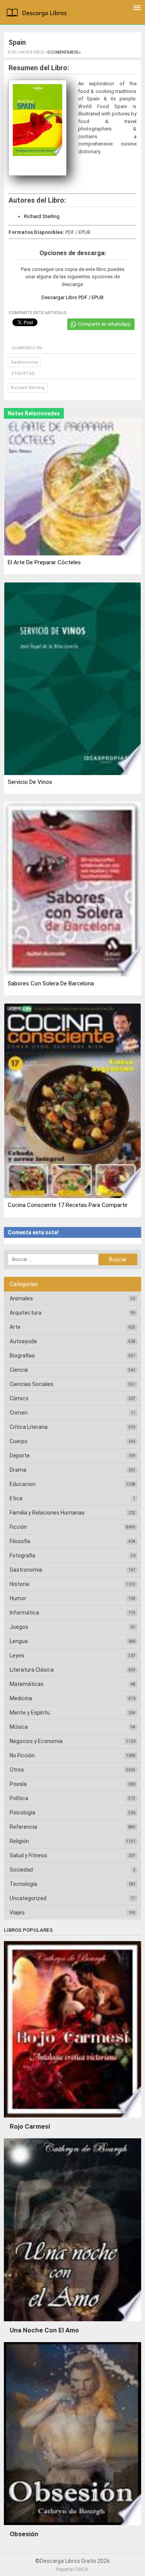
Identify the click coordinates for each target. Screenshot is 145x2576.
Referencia (23, 1827)
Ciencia (19, 1370)
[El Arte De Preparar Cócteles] (72, 488)
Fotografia (22, 1555)
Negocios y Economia (36, 1741)
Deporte (20, 1456)
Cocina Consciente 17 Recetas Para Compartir (68, 1205)
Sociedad (21, 1870)
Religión (19, 1841)
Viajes (17, 1913)
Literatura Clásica (32, 1670)
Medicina (21, 1698)
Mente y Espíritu (30, 1713)
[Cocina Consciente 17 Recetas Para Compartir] (72, 1102)
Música (19, 1727)
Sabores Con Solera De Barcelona (51, 983)
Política (19, 1798)
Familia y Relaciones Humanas (47, 1513)
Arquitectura (26, 1313)
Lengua (19, 1641)
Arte (15, 1327)
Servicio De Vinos (30, 782)
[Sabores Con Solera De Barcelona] (72, 890)
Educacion (23, 1484)
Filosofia (20, 1541)
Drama (18, 1470)
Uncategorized (28, 1898)
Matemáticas (27, 1684)
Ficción (18, 1527)
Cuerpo (19, 1441)
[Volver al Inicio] (38, 14)
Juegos (19, 1627)
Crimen (19, 1413)
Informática (24, 1613)
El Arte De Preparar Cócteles (44, 562)
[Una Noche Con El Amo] (72, 2323)
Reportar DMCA (72, 2569)
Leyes (17, 1655)
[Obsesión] (72, 2527)
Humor (18, 1598)
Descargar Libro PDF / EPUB (72, 297)
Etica (16, 1498)
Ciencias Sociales (32, 1384)
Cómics (19, 1398)
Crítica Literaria (29, 1427)
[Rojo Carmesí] (72, 2119)
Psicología (22, 1813)
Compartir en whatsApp (104, 324)
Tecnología (23, 1884)
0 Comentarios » (64, 52)
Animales (21, 1298)
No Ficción (22, 1755)
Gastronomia (24, 362)
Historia (19, 1584)
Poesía (18, 1784)
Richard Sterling (42, 216)
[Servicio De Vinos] (72, 679)
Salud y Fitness (28, 1855)
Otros (17, 1770)
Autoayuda (23, 1341)
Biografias (22, 1356)
